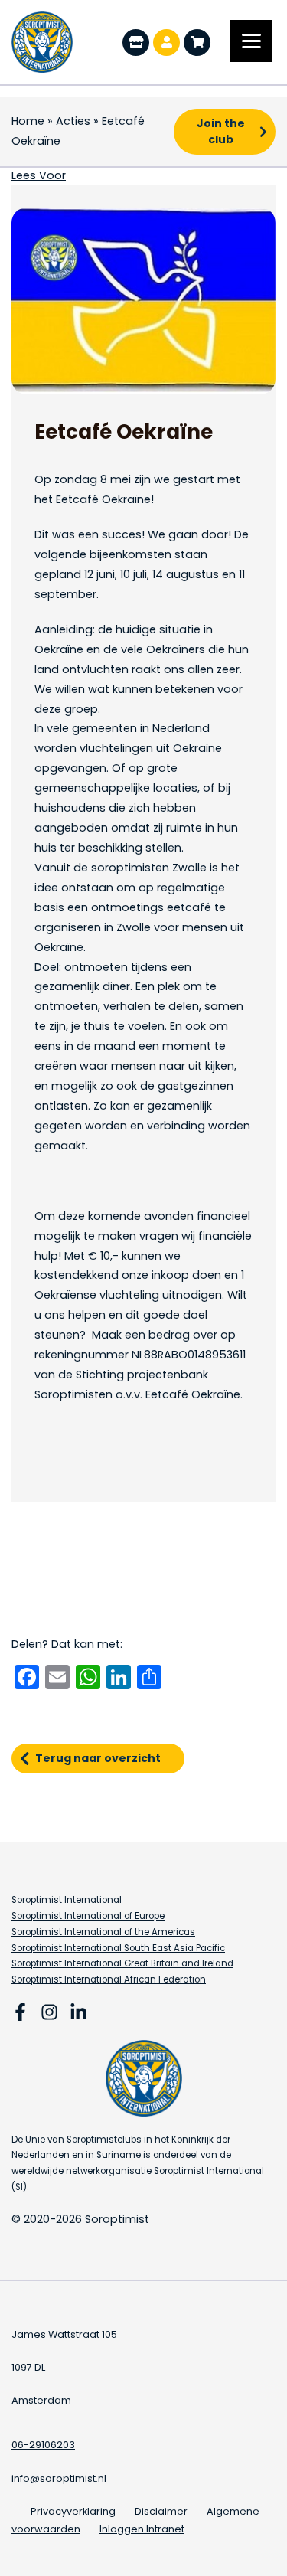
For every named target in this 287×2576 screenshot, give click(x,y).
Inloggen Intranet (142, 2529)
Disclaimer (161, 2511)
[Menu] (251, 41)
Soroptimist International (67, 1900)
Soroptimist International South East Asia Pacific (118, 1948)
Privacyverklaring (73, 2511)
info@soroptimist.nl (59, 2478)
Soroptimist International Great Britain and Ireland (122, 1963)
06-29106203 (43, 2445)
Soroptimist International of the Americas (103, 1932)
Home (28, 121)
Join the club (221, 131)
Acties (73, 121)
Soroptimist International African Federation (109, 1979)
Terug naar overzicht (98, 1758)
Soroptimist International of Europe (88, 1916)
